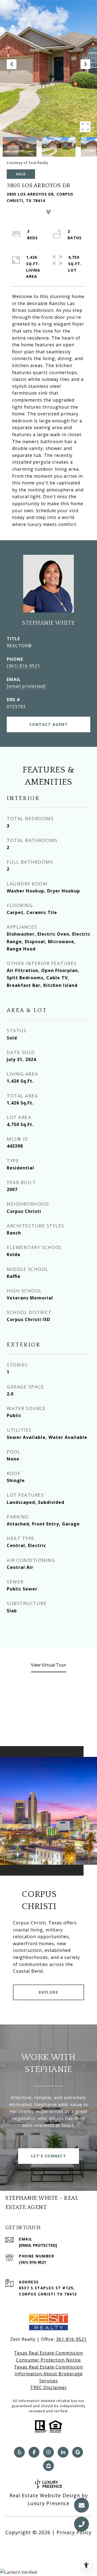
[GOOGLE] (78, 2452)
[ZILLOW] (48, 2466)
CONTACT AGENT (49, 724)
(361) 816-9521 (23, 666)
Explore (49, 1992)
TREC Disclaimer (49, 2387)
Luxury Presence (48, 2503)
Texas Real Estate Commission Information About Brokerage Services (48, 2374)
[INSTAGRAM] (48, 2452)
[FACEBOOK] (34, 2452)
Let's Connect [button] (49, 2156)
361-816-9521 (71, 2339)
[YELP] (19, 2452)
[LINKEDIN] (63, 2452)
